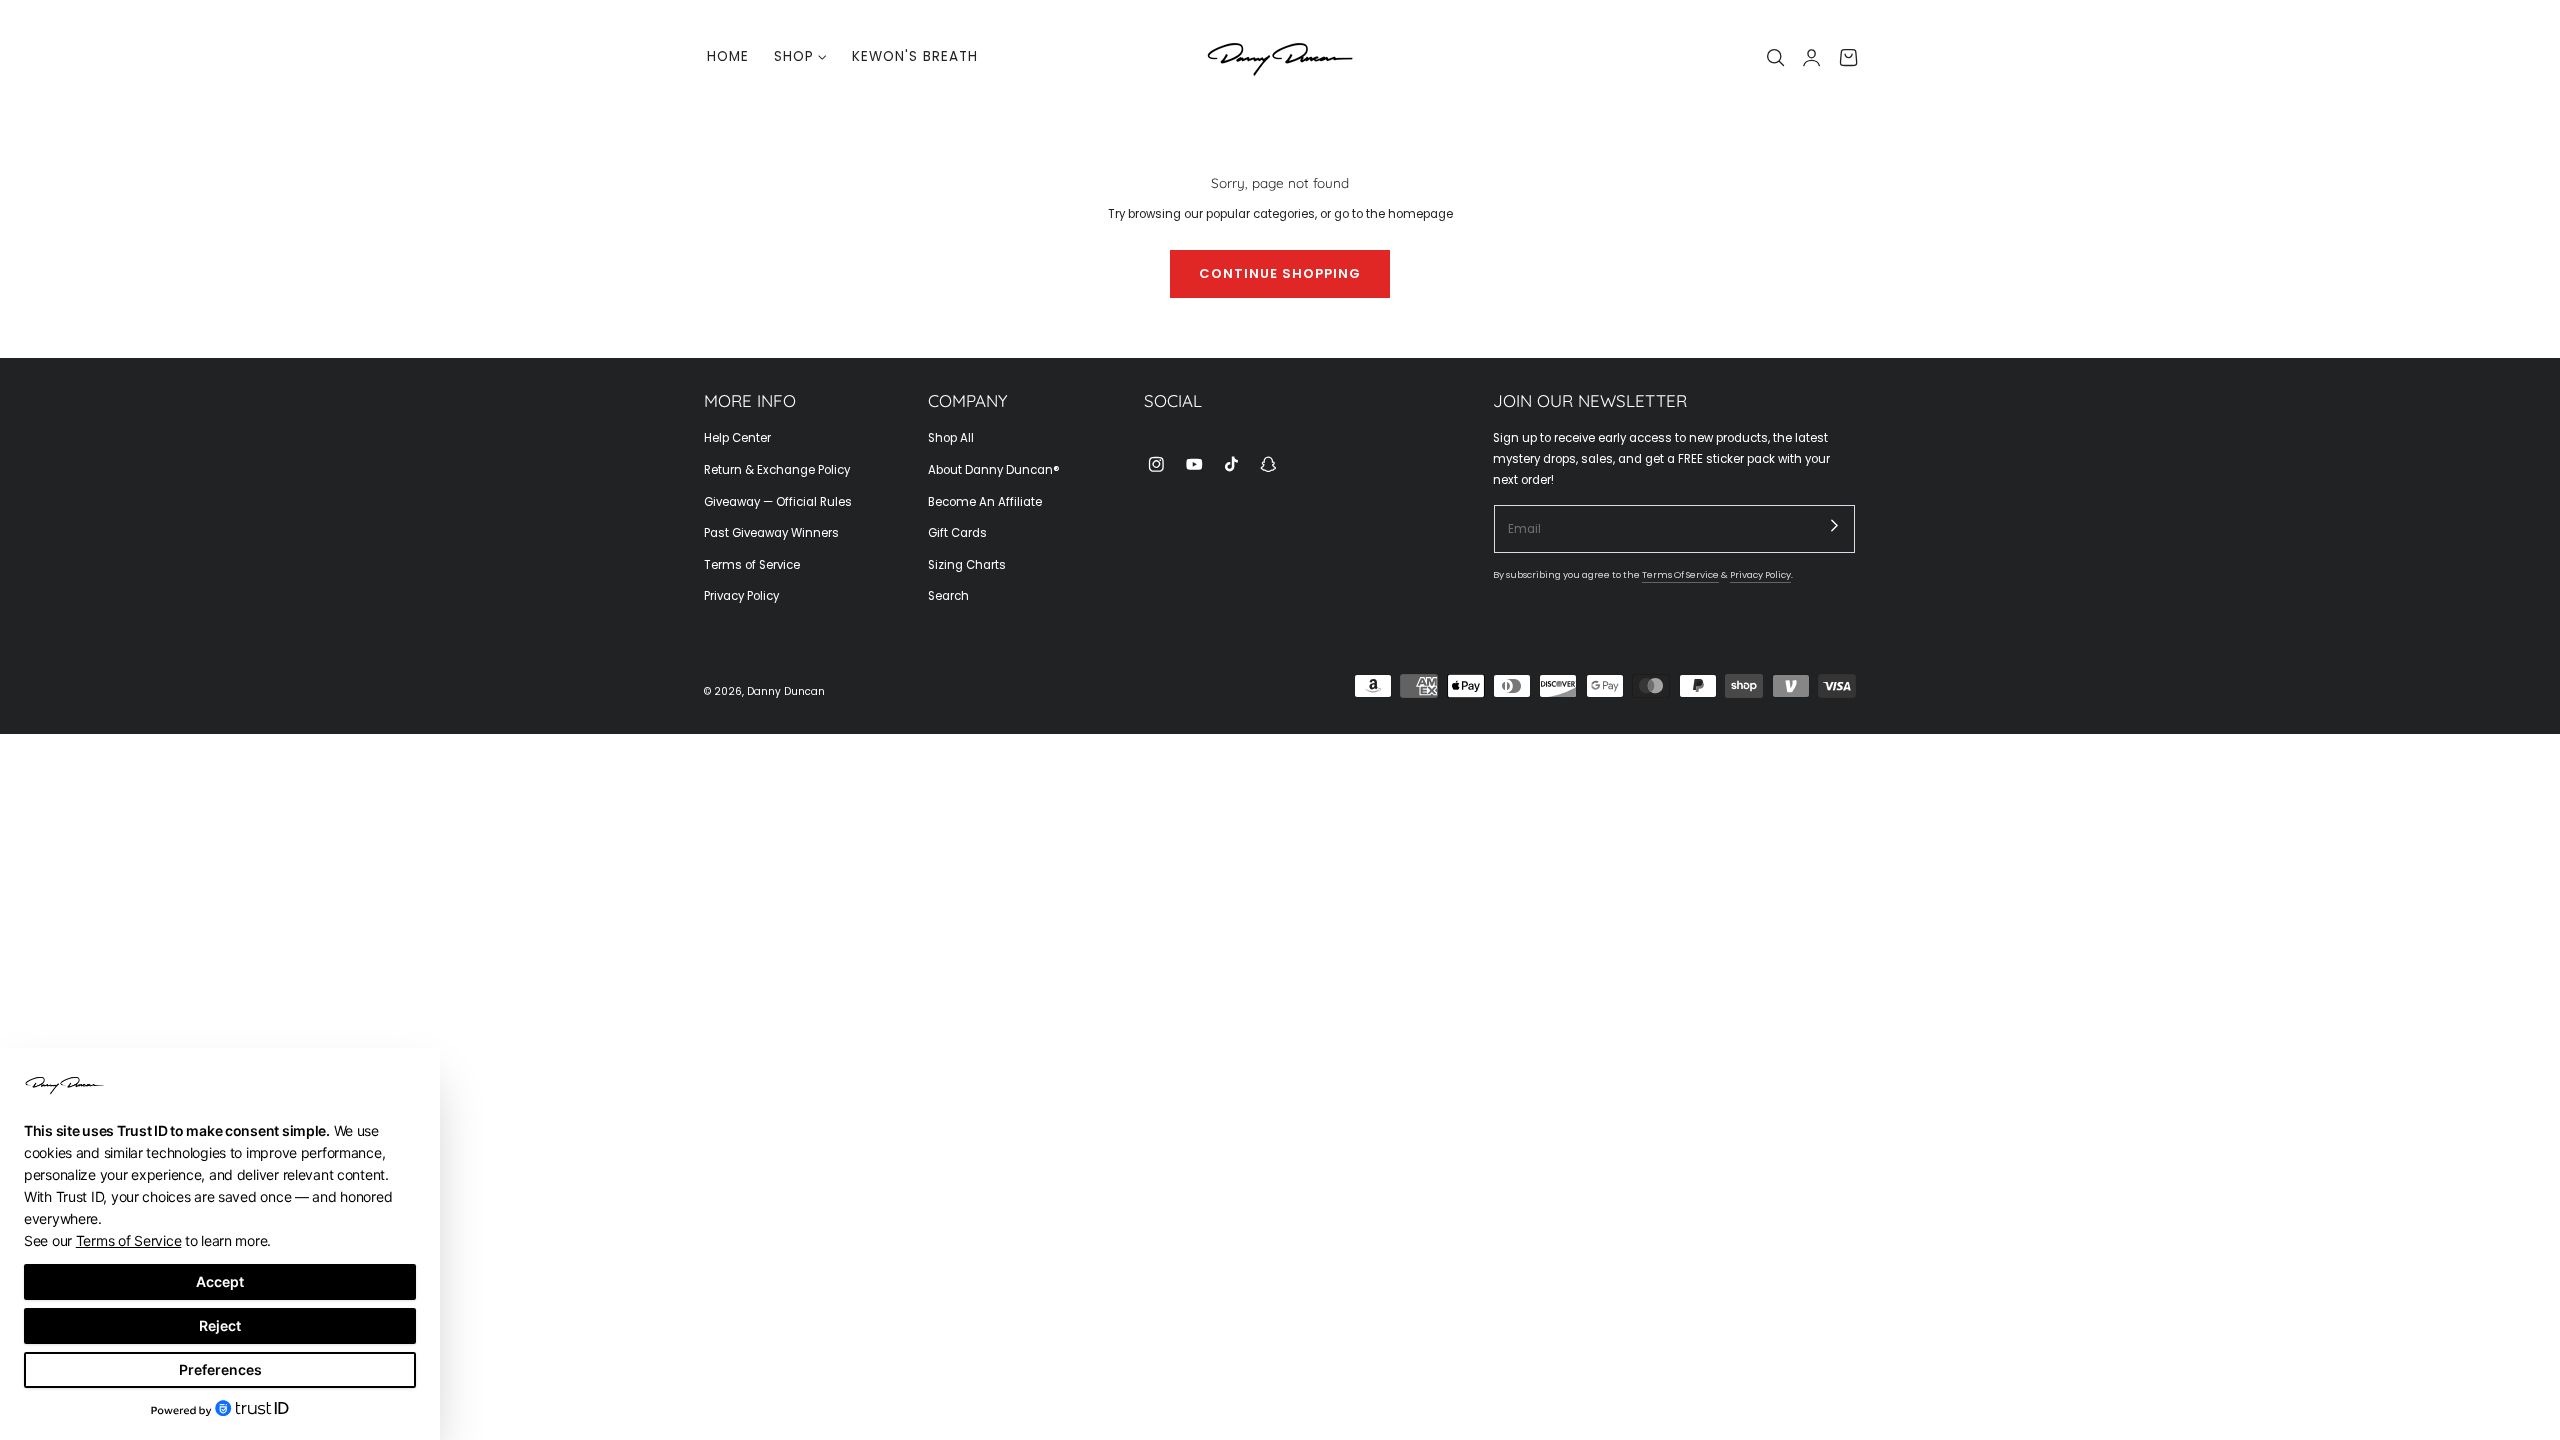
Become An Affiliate (985, 502)
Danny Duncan (786, 691)
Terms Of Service (1680, 574)
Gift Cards (957, 533)
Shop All (951, 438)
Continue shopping (1280, 273)
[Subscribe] (1835, 525)
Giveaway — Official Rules (778, 502)
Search (948, 596)
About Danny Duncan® (994, 470)
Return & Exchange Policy (777, 470)
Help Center (737, 438)
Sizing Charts (967, 565)
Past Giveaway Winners (771, 533)
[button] (1776, 57)
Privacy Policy (741, 596)
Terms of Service (752, 565)
